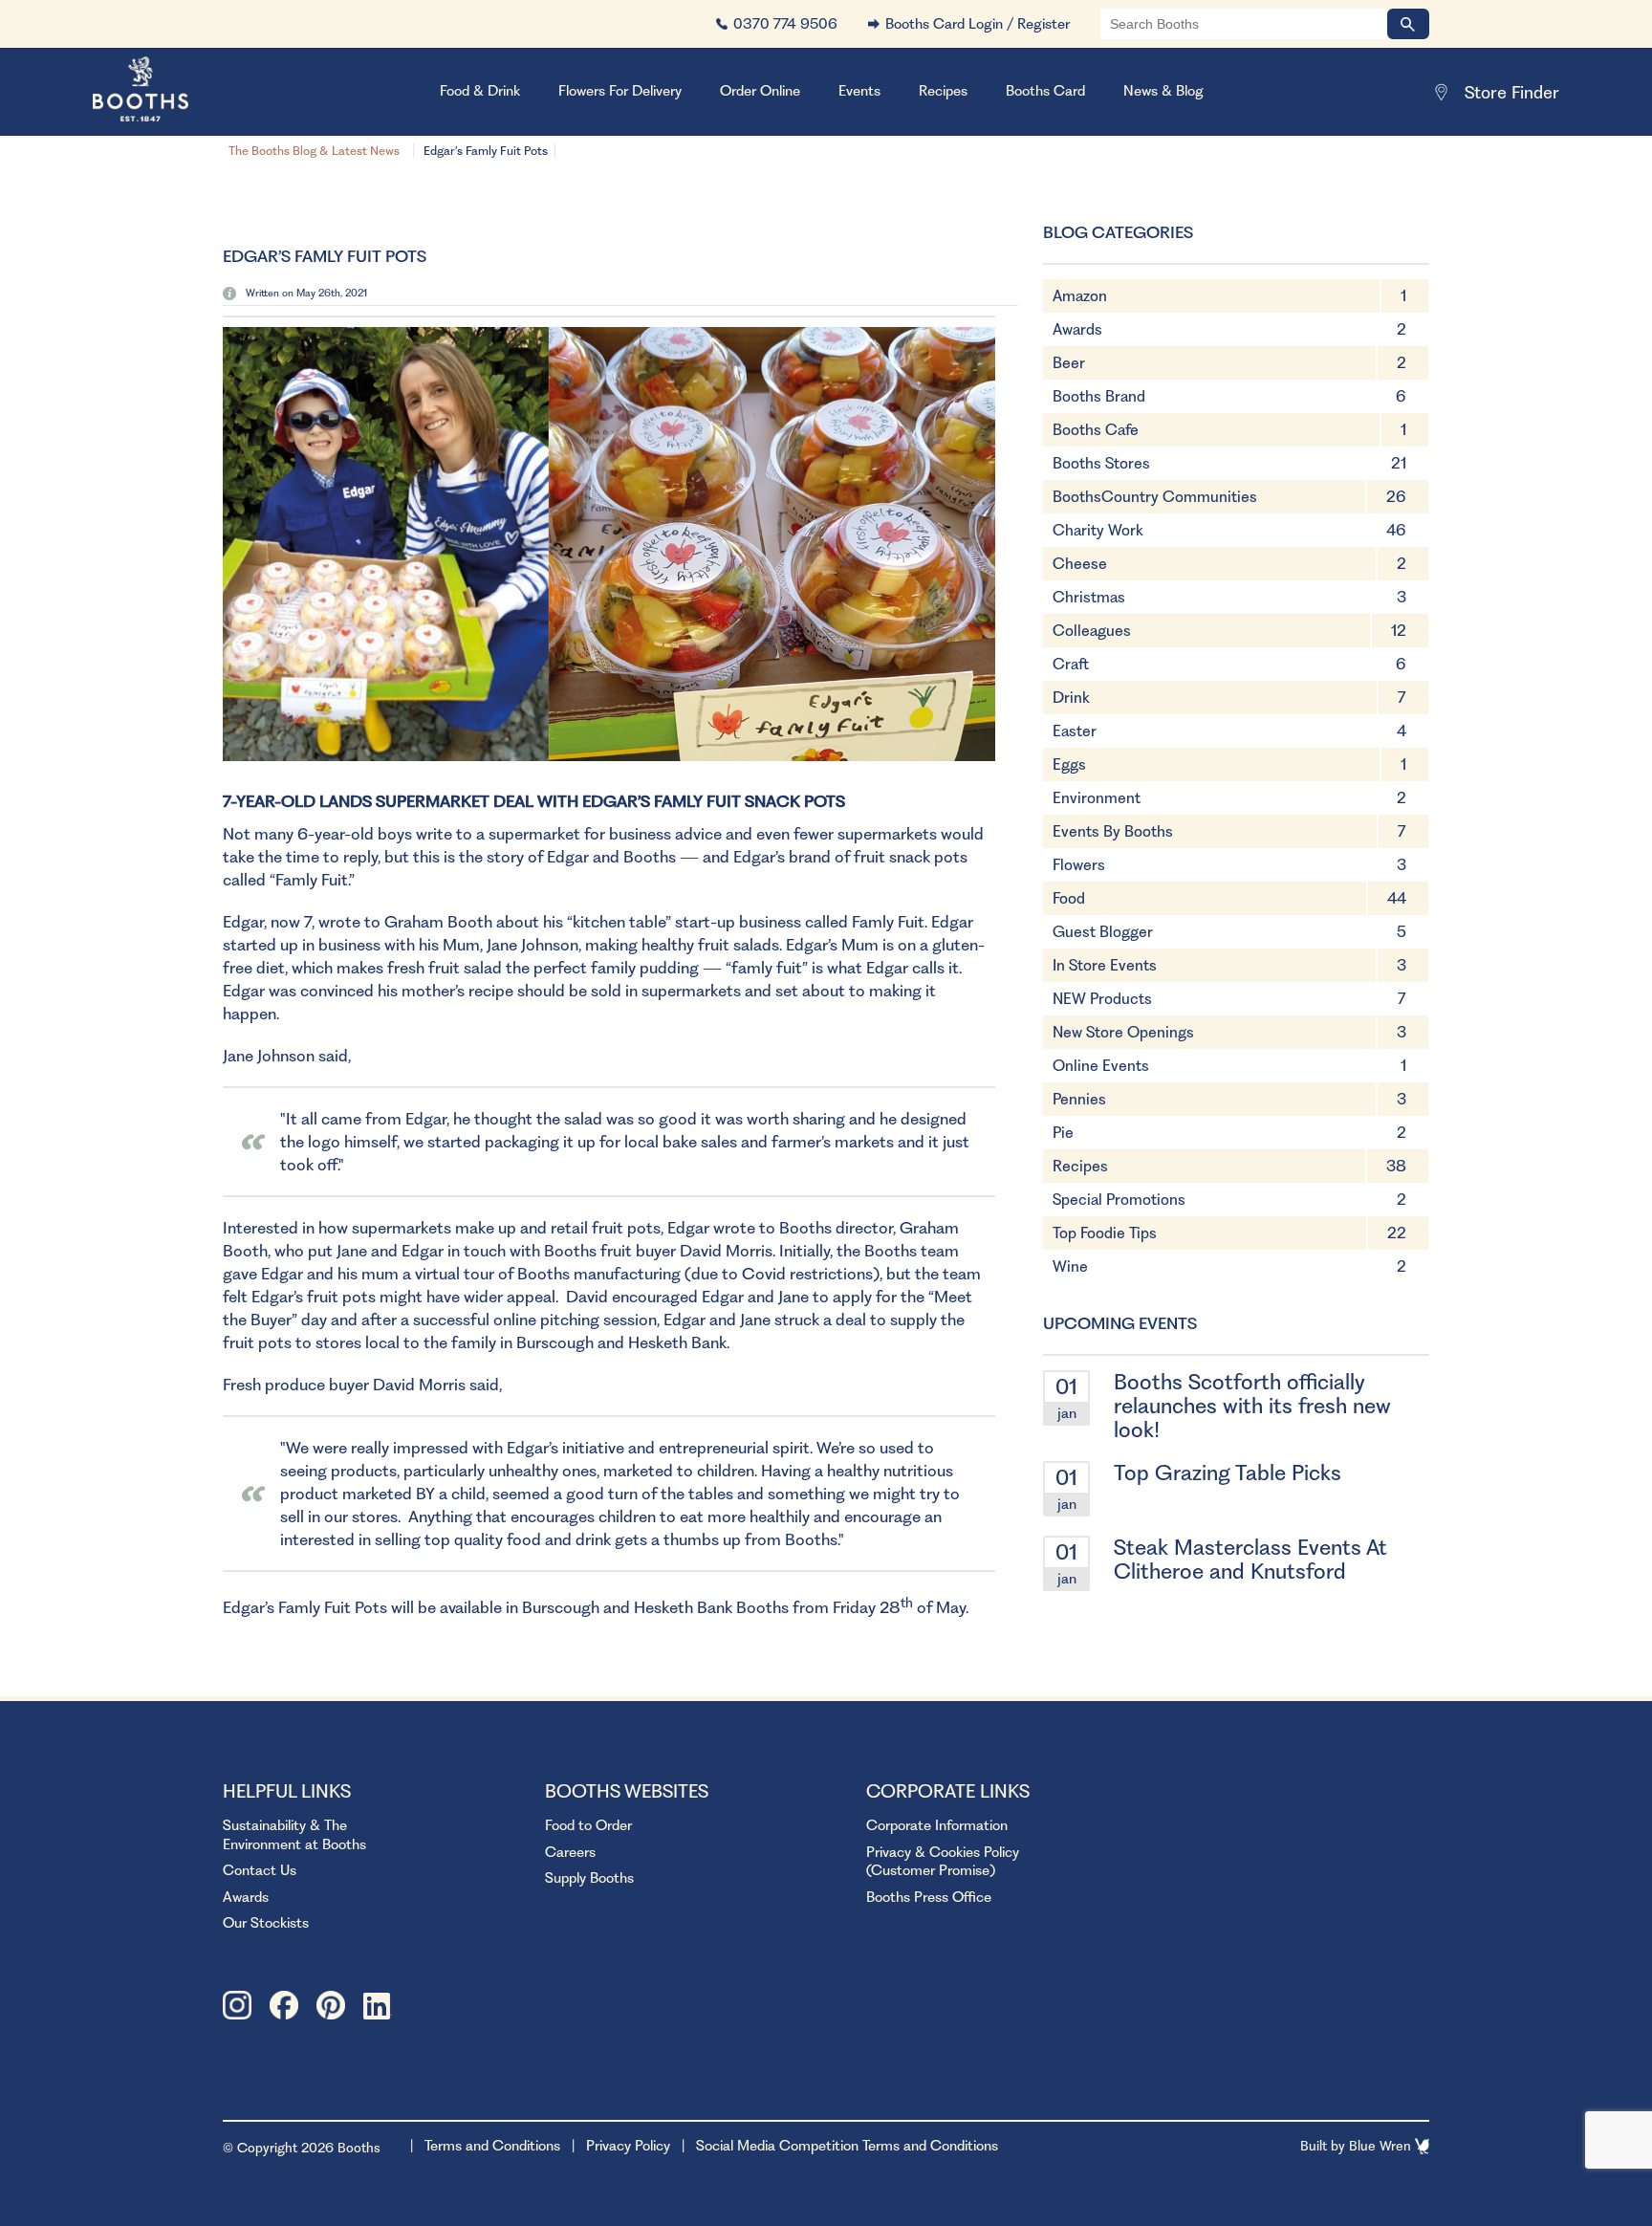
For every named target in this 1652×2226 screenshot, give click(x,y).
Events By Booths (1113, 831)
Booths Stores (1101, 463)
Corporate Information (937, 1825)
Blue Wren (1382, 2146)
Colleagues (1092, 631)
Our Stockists (266, 1923)
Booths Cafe (1096, 430)
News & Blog (1163, 91)
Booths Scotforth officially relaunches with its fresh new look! (1252, 1406)
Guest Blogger (1103, 932)
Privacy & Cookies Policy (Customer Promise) (943, 1862)
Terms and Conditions (492, 2146)
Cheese (1080, 564)
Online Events (1101, 1066)
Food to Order (588, 1825)
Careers (570, 1852)
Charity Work (1098, 530)
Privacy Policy (628, 2146)
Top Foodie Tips (1105, 1233)
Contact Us (260, 1870)
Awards (1077, 329)
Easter (1075, 731)
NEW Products (1102, 999)
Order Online (760, 91)
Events (859, 91)
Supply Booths (589, 1878)
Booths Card (1045, 91)
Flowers (1079, 865)
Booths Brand (1099, 396)
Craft (1071, 664)
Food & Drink (480, 91)
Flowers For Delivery (620, 91)
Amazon (1080, 296)
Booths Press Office (929, 1897)
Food (1069, 898)
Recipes (943, 91)
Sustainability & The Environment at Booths (294, 1835)
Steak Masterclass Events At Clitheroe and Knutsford (1250, 1559)
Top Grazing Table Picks (1228, 1473)
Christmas (1089, 597)
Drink (1071, 698)
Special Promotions (1119, 1200)
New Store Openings (1123, 1032)
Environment (1097, 798)
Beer (1069, 363)
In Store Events (1105, 965)
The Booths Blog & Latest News (314, 151)
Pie (1063, 1133)
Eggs (1069, 764)
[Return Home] (164, 92)
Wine (1070, 1266)
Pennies (1079, 1099)
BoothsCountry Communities (1155, 497)
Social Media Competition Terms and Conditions (847, 2146)
